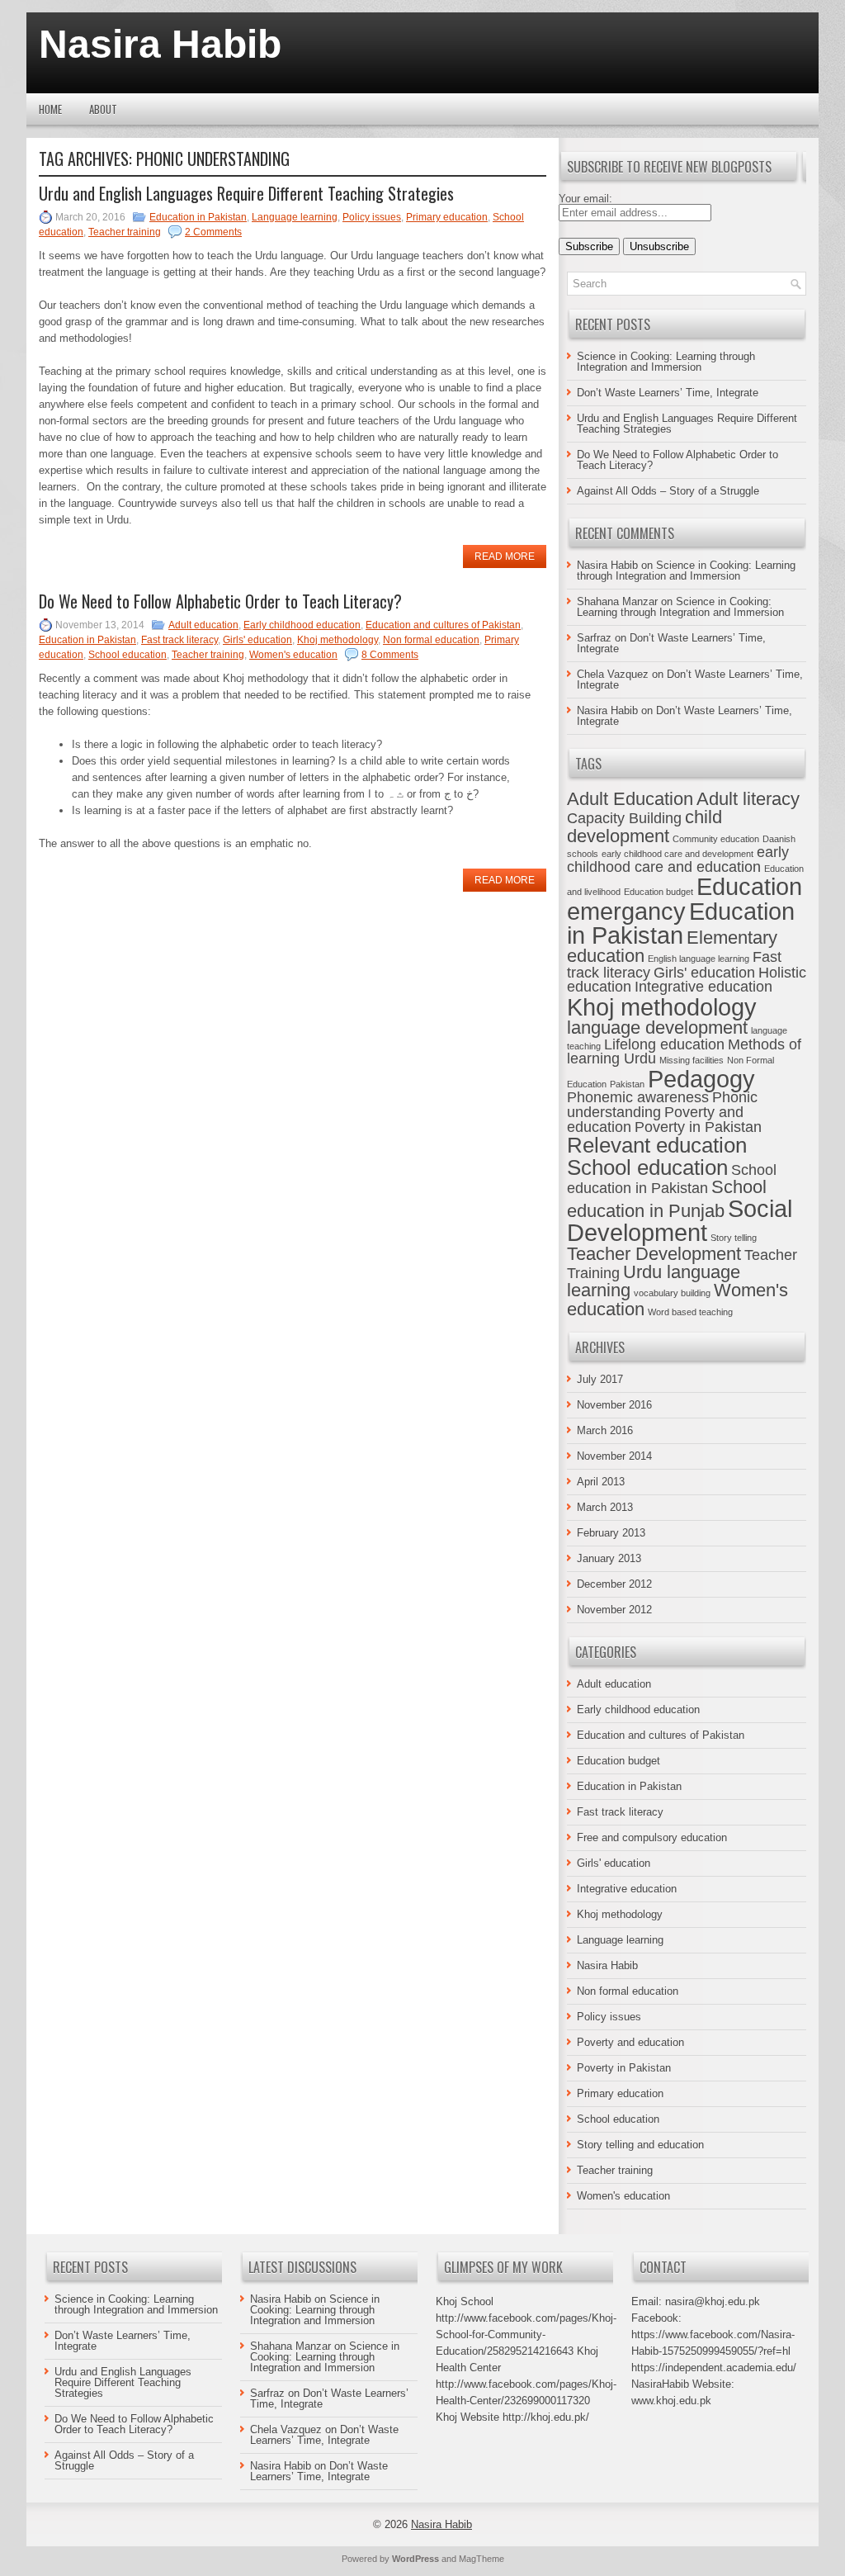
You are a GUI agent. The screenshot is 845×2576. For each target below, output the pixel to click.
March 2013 (605, 1507)
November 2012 (614, 1610)
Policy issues (372, 217)
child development (644, 826)
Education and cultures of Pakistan (443, 625)
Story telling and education (640, 2145)
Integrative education (703, 987)
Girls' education (257, 640)
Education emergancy (684, 898)
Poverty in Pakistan (698, 1127)
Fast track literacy (179, 640)
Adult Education (630, 799)
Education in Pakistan (198, 217)
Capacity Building (624, 818)
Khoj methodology (338, 640)
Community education (716, 839)
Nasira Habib (160, 44)
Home (50, 109)
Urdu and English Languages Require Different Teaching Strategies (246, 193)
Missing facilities (692, 1060)
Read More (505, 556)
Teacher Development (654, 1254)
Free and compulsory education (652, 1837)
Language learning (295, 217)
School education (127, 655)
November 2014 (614, 1456)
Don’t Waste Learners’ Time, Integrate (668, 393)
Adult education (203, 625)
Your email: (585, 199)
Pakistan (627, 1084)
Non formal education (431, 640)
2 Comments (213, 232)
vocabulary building (672, 1293)
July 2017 (600, 1379)
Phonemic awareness (638, 1097)
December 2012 (614, 1584)
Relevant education (657, 1145)
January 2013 (609, 1558)
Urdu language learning (654, 1281)
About (103, 109)
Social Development (680, 1220)
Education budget (659, 892)
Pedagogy (701, 1079)
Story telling (734, 1238)
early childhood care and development (677, 854)
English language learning (699, 959)
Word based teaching (690, 1312)
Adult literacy (748, 799)
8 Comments (390, 655)
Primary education (447, 217)
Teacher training (125, 232)
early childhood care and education (678, 859)
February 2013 (611, 1533)
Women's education (293, 655)
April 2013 (601, 1482)
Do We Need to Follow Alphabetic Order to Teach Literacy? (220, 601)
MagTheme (482, 2559)
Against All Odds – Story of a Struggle (668, 491)
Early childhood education (302, 625)
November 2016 (614, 1405)
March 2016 (605, 1430)
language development (657, 1028)
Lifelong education (664, 1044)
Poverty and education (630, 2042)
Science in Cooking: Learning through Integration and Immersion (666, 362)
